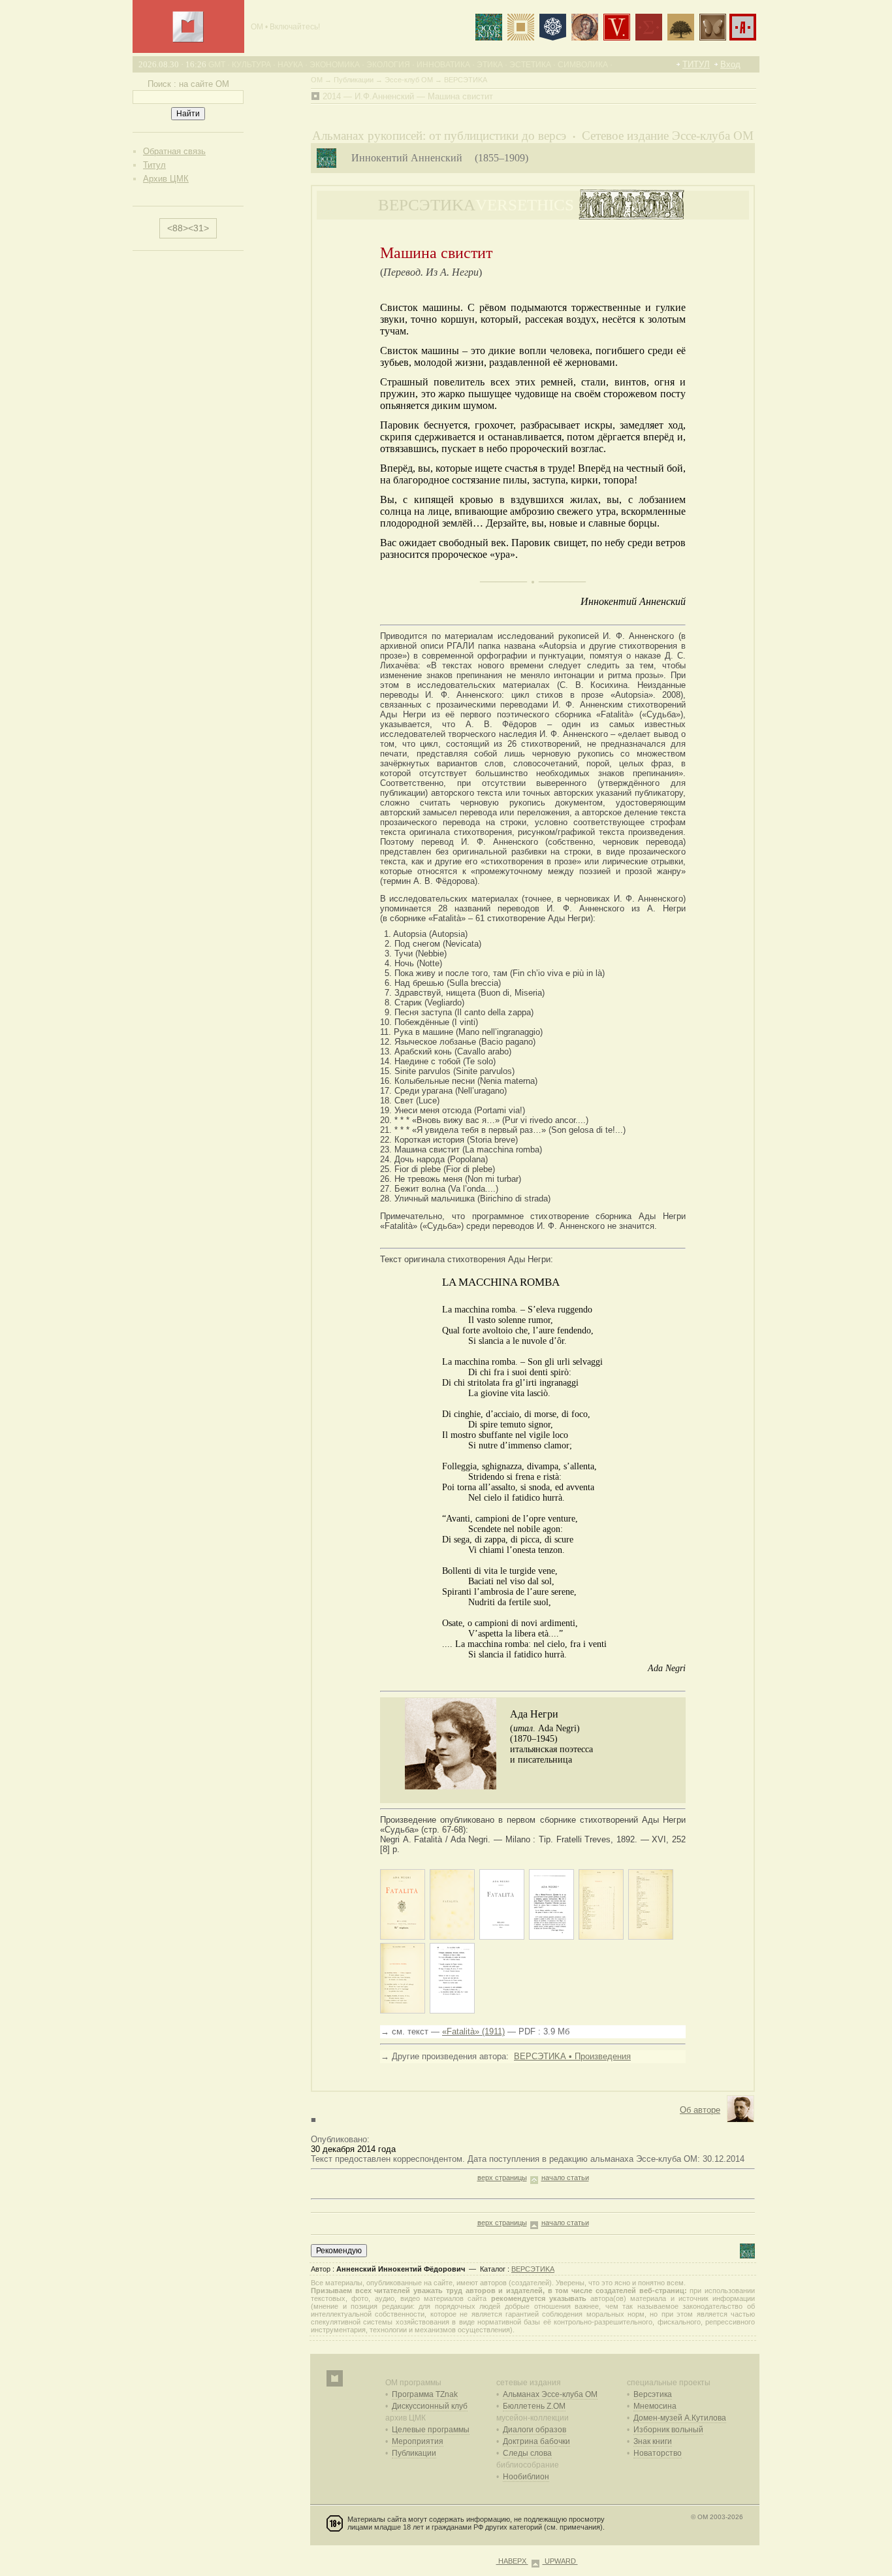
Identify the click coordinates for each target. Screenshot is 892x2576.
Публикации (414, 2453)
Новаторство (658, 2453)
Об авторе (700, 2110)
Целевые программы (431, 2430)
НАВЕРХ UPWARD (537, 2561)
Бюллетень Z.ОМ (534, 2406)
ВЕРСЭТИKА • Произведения (572, 2056)
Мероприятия (418, 2441)
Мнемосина (655, 2406)
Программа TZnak (425, 2394)
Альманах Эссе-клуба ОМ (550, 2394)
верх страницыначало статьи (533, 2177)
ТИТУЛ (696, 64)
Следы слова (527, 2453)
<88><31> (188, 228)
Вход (730, 64)
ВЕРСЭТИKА (533, 2269)
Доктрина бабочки (536, 2441)
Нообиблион (526, 2477)
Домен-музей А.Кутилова (680, 2418)
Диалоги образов (534, 2430)
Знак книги (653, 2441)
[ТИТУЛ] (188, 40)
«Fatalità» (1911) (473, 2031)
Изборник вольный (668, 2430)
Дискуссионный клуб (430, 2406)
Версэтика (653, 2394)
